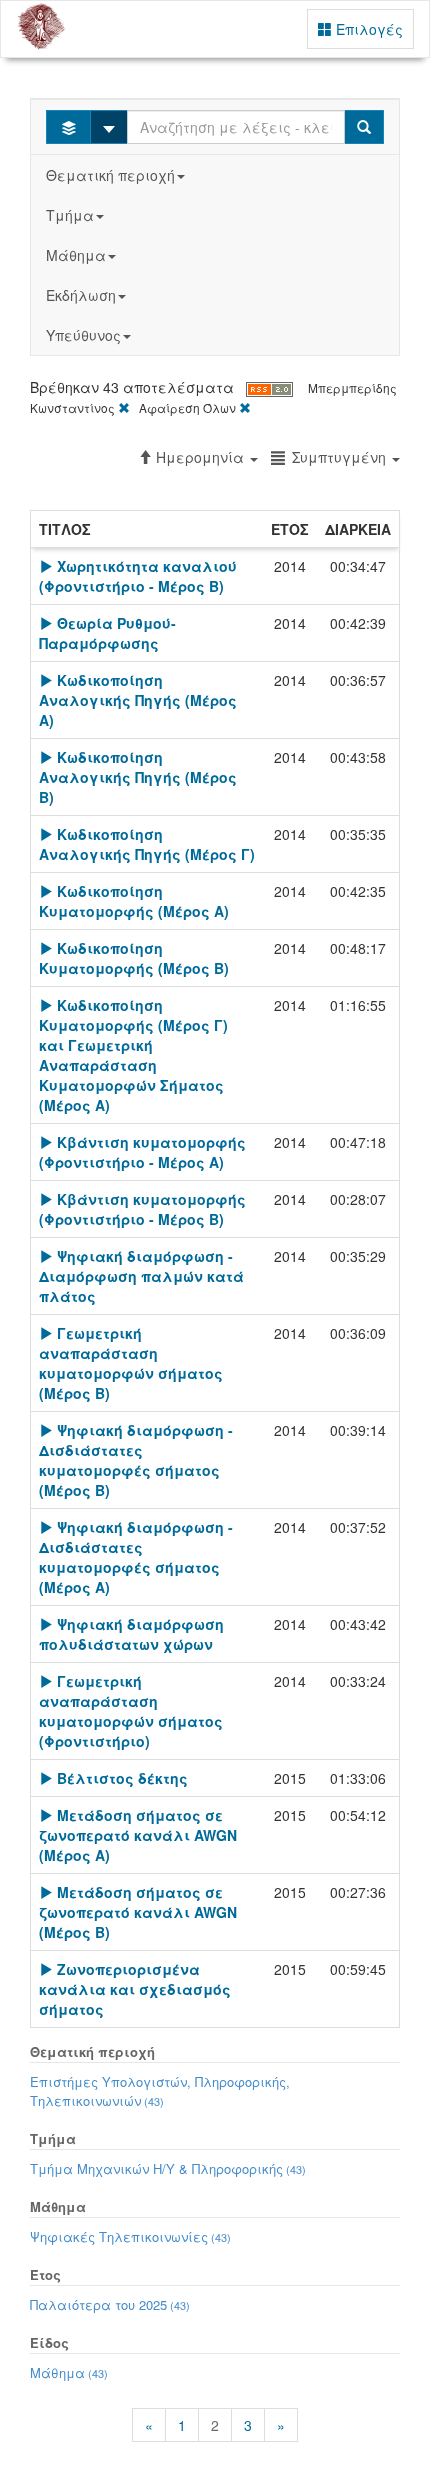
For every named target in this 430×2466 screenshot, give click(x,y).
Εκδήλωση (81, 295)
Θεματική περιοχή (110, 175)
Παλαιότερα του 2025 (110, 2304)
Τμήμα (70, 215)
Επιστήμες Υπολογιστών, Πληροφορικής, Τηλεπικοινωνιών (160, 2091)
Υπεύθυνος (83, 335)
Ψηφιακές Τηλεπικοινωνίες (130, 2236)
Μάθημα (76, 255)
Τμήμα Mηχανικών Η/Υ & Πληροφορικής (168, 2168)
